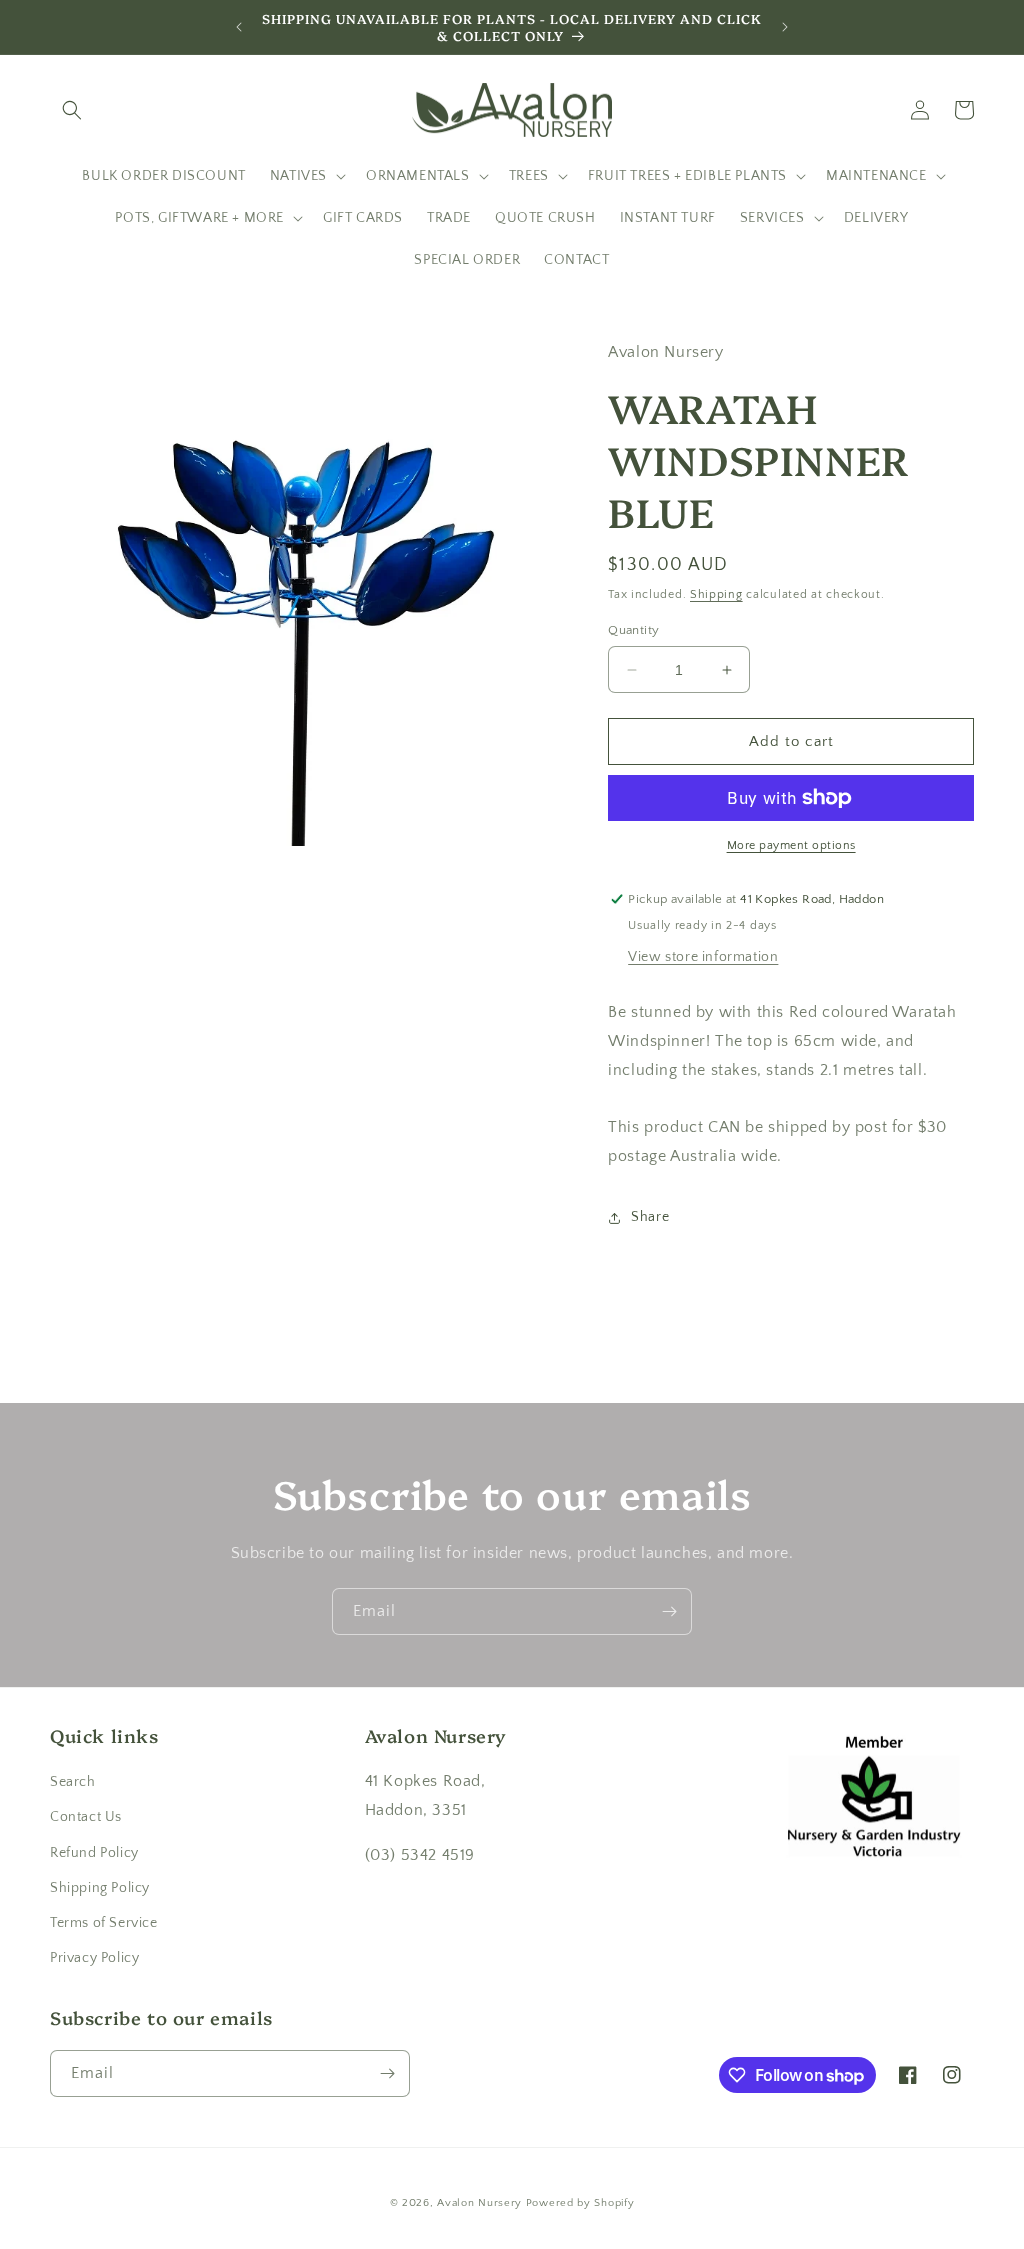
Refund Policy (94, 1853)
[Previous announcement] (239, 27)
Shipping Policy (100, 1888)
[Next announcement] (785, 27)
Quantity (633, 630)
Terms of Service (104, 1923)
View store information (703, 957)
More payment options (791, 845)
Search (73, 1782)
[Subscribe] (669, 1611)
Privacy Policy (94, 1958)
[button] (72, 110)
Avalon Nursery (479, 2203)
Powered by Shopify (580, 2203)
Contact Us (86, 1817)
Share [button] (650, 1217)
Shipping (716, 594)
